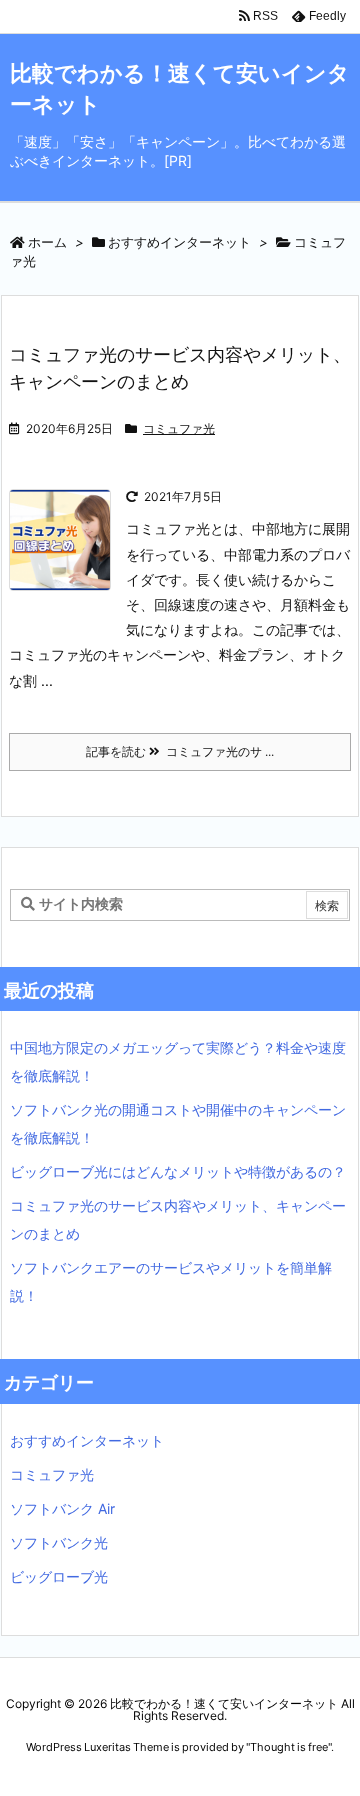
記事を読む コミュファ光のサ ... (180, 751)
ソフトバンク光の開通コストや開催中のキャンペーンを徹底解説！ (178, 1123)
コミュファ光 (179, 428)
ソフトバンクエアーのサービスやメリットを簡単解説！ (171, 1281)
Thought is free (289, 1747)
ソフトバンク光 (59, 1542)
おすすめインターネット (179, 242)
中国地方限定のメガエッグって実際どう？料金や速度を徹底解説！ (178, 1061)
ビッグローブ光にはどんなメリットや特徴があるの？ (178, 1171)
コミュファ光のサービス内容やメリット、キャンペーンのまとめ (178, 1219)
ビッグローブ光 (59, 1576)
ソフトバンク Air (62, 1508)
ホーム (47, 242)
